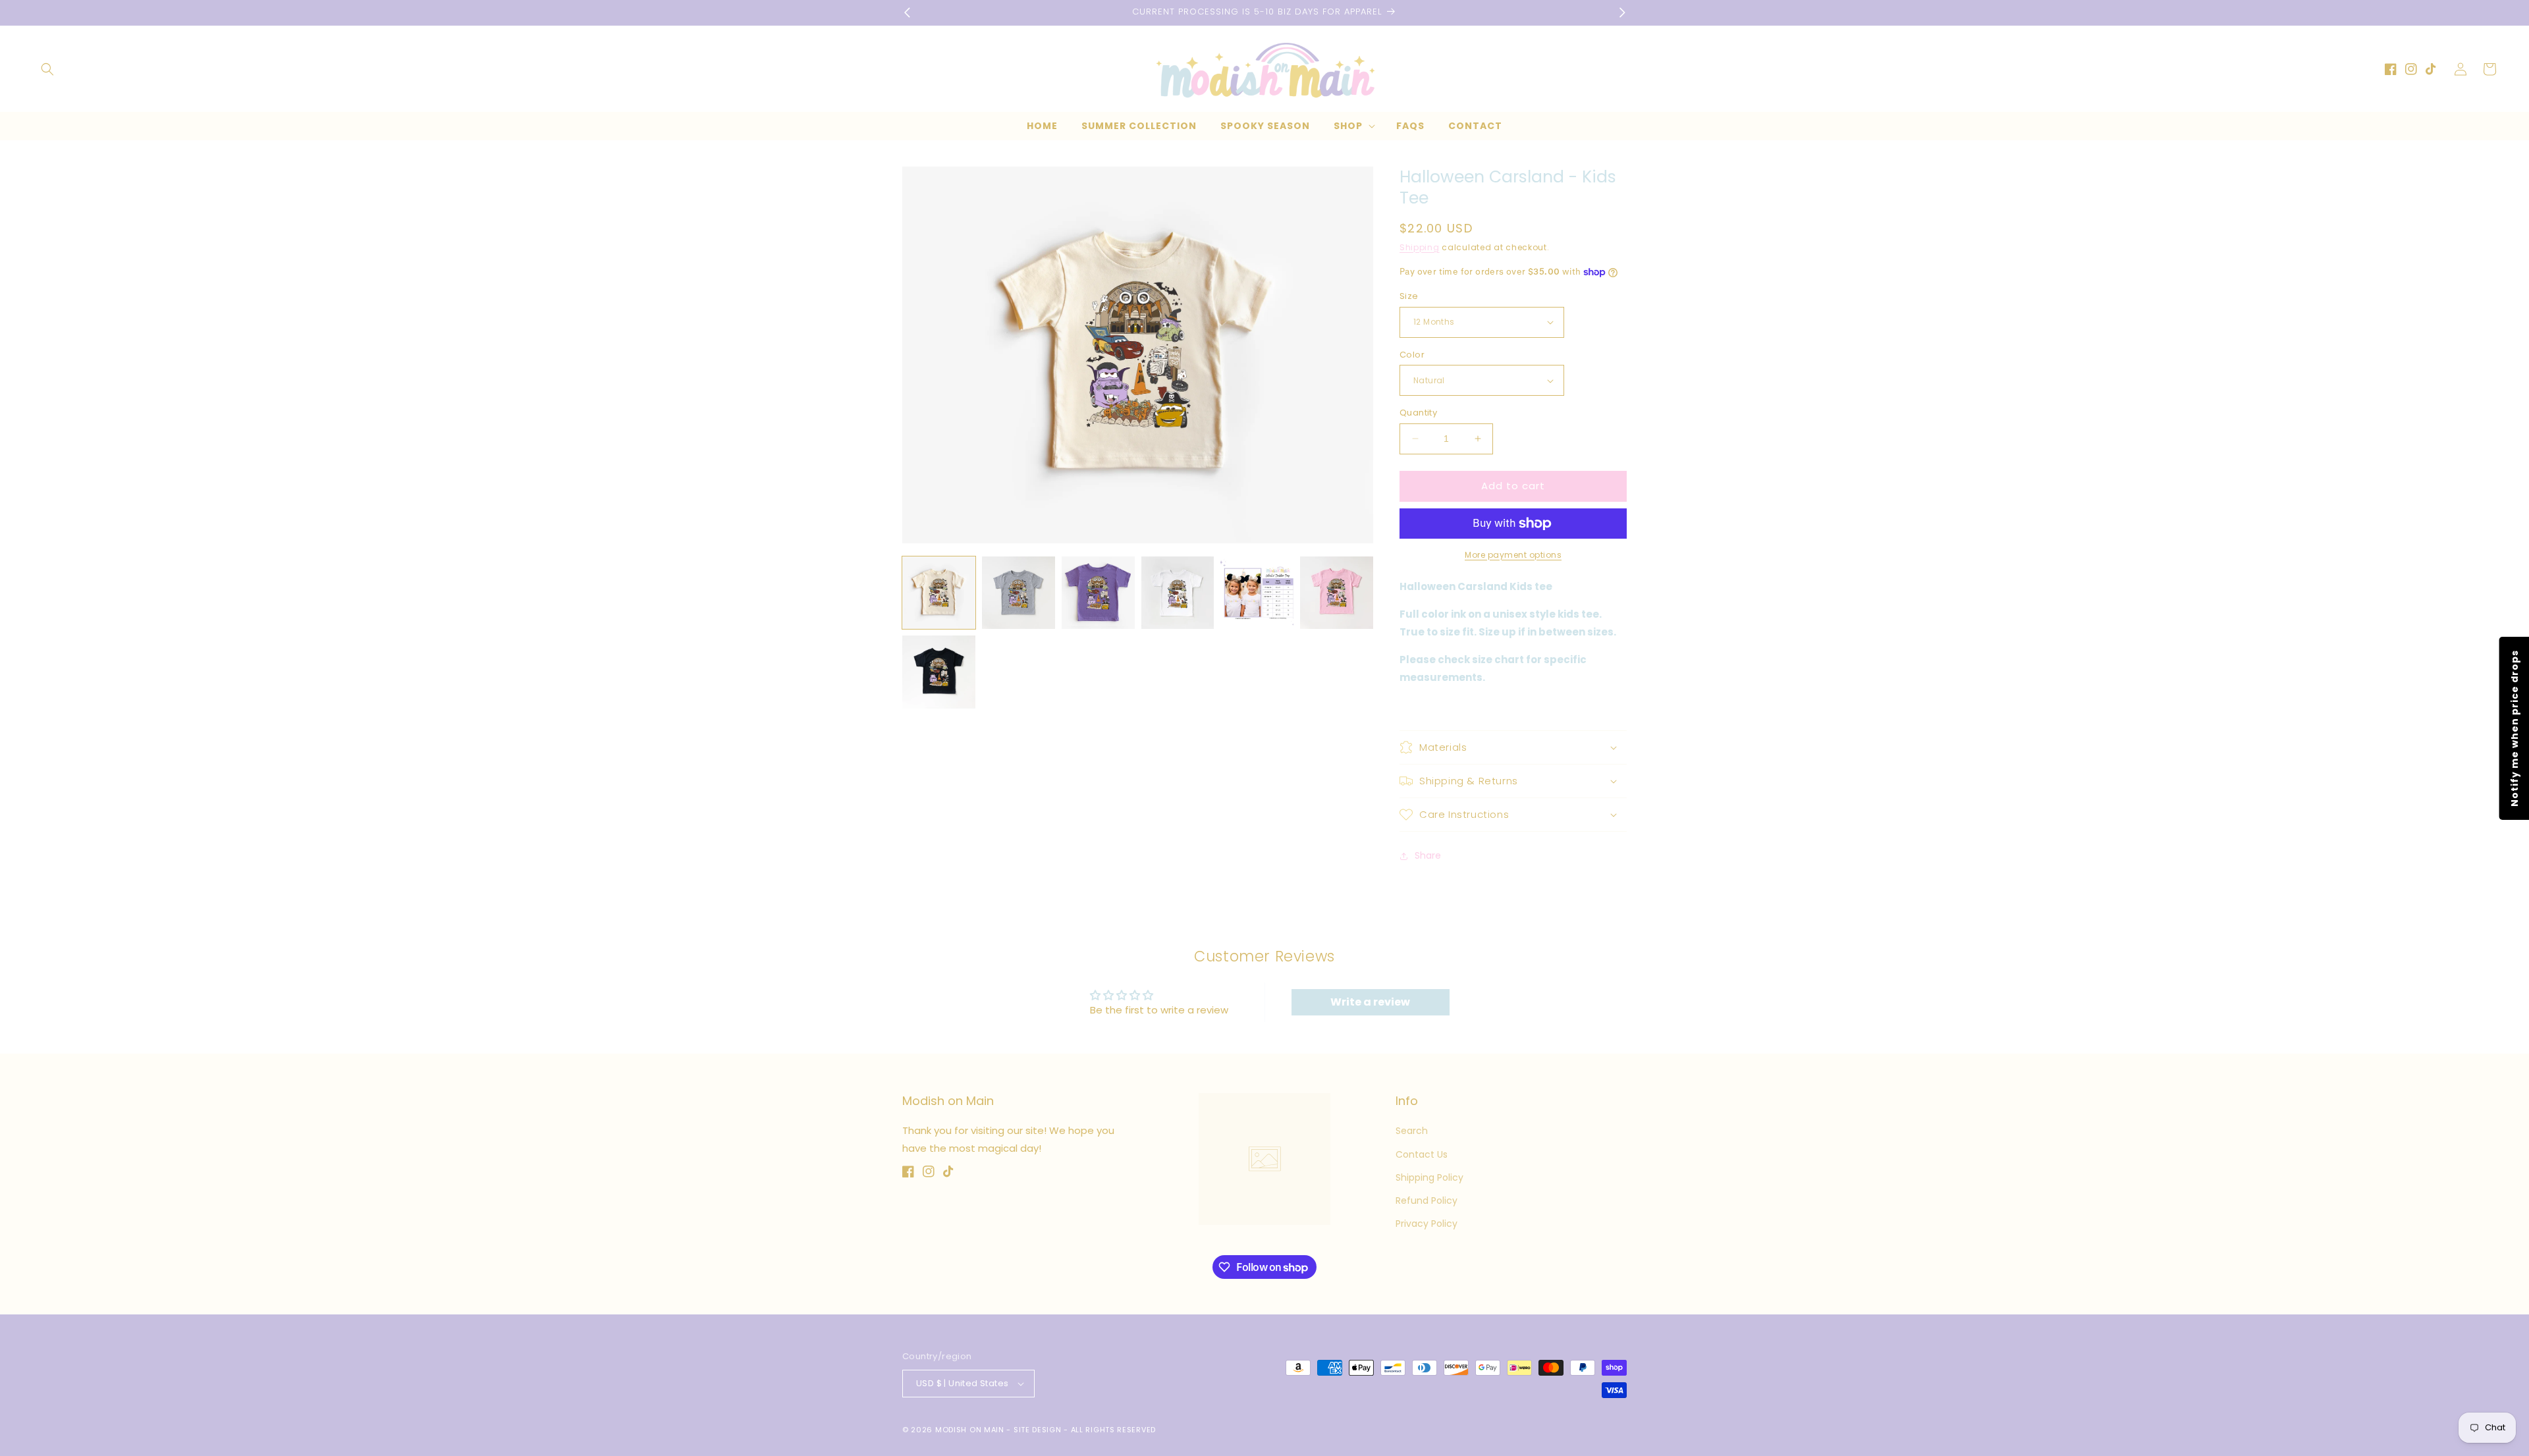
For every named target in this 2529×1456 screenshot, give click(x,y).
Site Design (1038, 1430)
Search (1412, 1131)
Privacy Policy (1427, 1224)
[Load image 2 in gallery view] (1019, 593)
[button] (47, 69)
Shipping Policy (1429, 1177)
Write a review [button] (1370, 1002)
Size (1409, 296)
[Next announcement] (1622, 13)
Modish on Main (970, 1430)
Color (1412, 355)
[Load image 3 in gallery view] (1098, 593)
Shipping (1420, 247)
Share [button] (1428, 855)
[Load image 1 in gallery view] (939, 593)
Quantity (1418, 413)
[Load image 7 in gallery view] (939, 672)
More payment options (1513, 555)
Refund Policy (1427, 1200)
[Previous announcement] (907, 13)
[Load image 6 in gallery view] (1337, 593)
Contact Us (1422, 1154)
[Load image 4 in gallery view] (1178, 593)
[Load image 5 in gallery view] (1257, 593)
